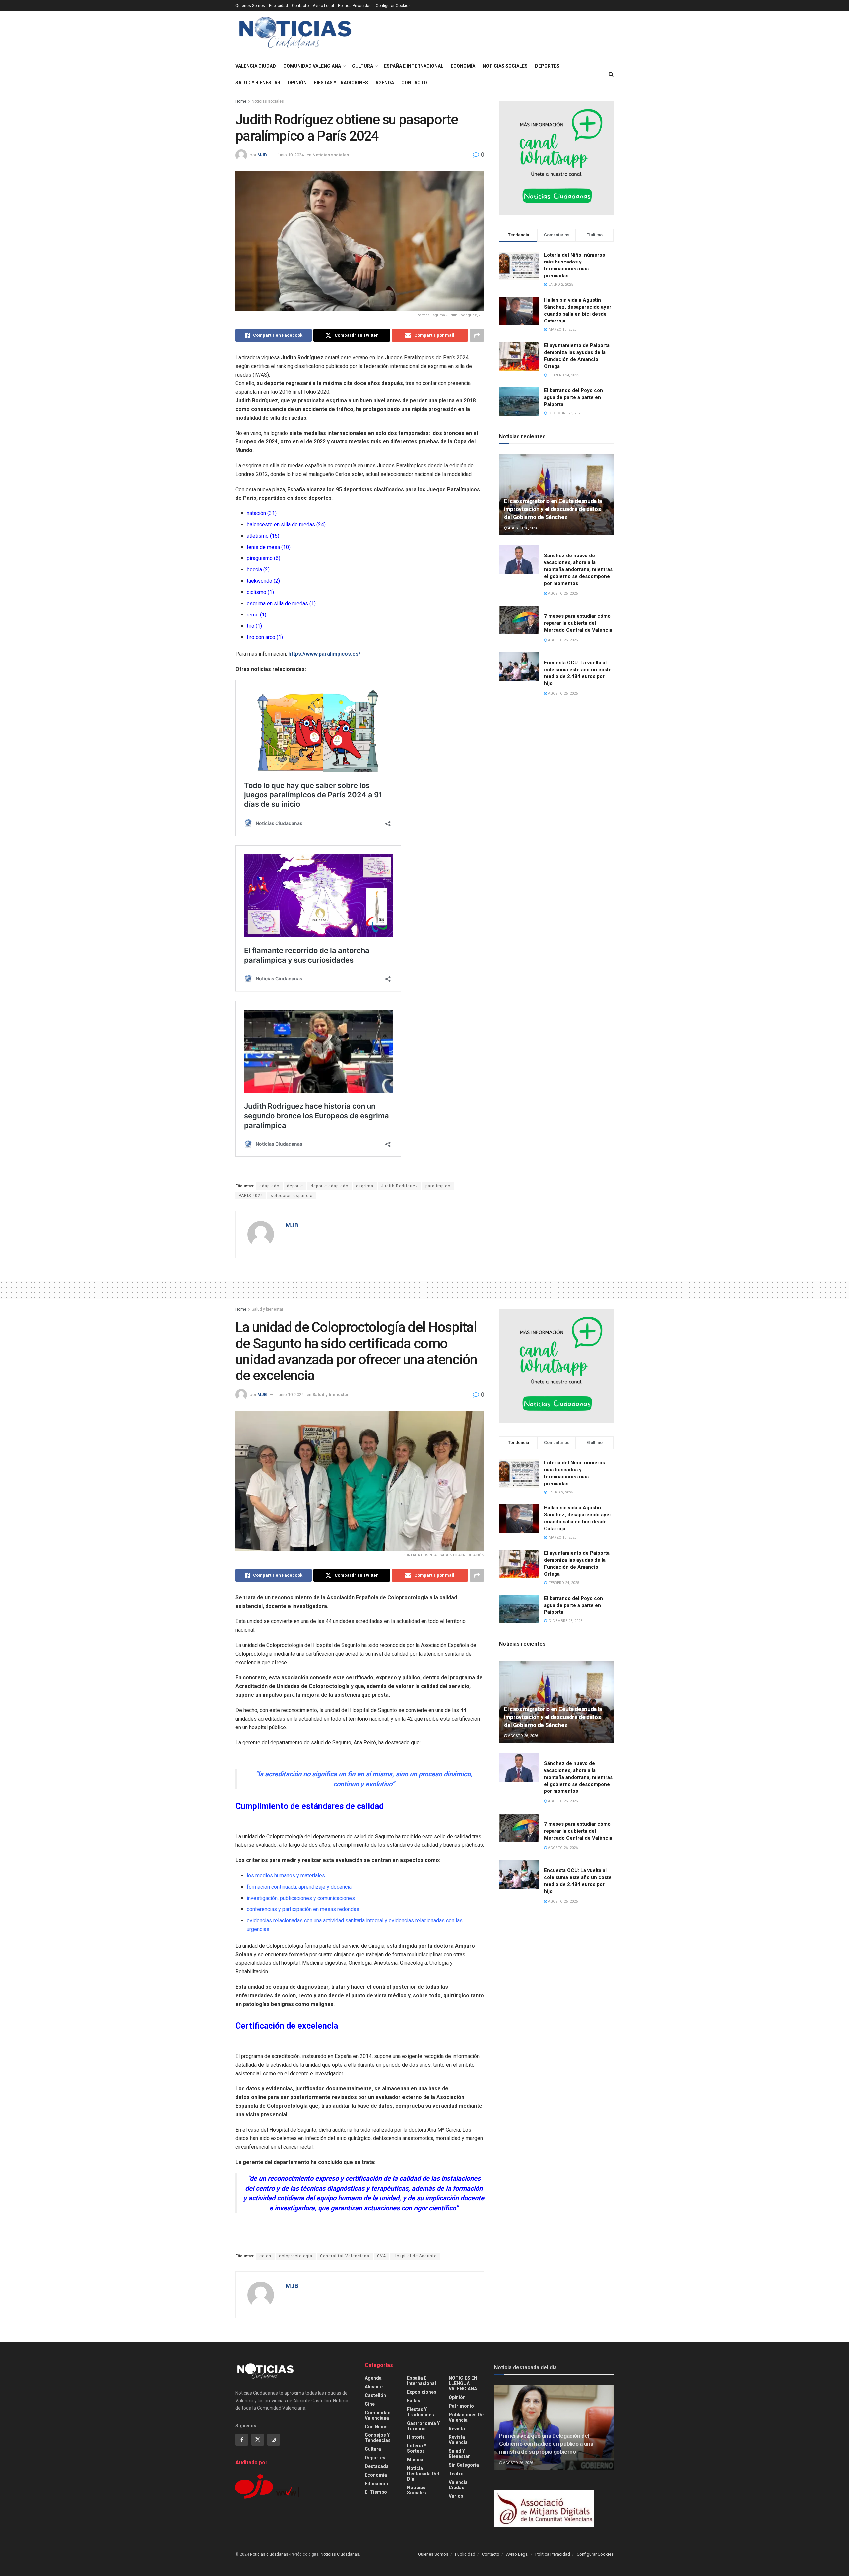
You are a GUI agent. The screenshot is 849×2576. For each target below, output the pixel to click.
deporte (295, 1186)
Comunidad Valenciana (312, 66)
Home (241, 101)
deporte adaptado (329, 1186)
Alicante (374, 2387)
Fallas (414, 2401)
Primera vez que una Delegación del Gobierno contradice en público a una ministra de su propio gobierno (546, 2444)
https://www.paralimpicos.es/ (324, 654)
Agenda (385, 83)
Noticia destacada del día (423, 2474)
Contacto (300, 6)
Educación (376, 2484)
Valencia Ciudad (256, 66)
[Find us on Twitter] (258, 2440)
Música (415, 2460)
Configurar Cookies (393, 6)
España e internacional (414, 66)
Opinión (297, 83)
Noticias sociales (505, 66)
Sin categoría (464, 2465)
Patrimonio (461, 2406)
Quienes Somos (250, 6)
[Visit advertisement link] (556, 158)
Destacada (377, 2466)
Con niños (376, 2427)
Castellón (375, 2395)
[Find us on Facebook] (242, 2440)
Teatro (456, 2474)
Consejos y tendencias (378, 2438)
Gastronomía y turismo (423, 2426)
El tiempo (376, 2492)
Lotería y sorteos (417, 2448)
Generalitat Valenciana (345, 2256)
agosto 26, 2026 (522, 528)
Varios (456, 2496)
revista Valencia (458, 2440)
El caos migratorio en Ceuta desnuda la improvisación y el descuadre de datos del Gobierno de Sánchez (553, 509)
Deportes (547, 66)
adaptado (269, 1186)
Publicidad (278, 6)
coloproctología (296, 2256)
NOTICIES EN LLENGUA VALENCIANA (463, 2383)
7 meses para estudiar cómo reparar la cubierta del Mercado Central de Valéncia (578, 1831)
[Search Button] (611, 74)
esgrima (365, 1186)
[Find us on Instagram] (274, 2440)
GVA (382, 2256)
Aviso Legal (323, 6)
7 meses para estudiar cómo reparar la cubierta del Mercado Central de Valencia (578, 623)
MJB (262, 155)
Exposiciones (422, 2392)
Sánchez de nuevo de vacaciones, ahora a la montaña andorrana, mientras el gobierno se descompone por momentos (578, 569)
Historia (416, 2437)
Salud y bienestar (258, 83)
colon (265, 2256)
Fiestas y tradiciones (341, 83)
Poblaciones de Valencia (466, 2417)
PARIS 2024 (251, 1196)
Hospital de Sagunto (415, 2256)
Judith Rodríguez (399, 1186)
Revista (457, 2429)
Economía (463, 66)
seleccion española (292, 1196)
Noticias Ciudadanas (340, 2554)
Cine (370, 2404)
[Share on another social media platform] (477, 335)
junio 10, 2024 (291, 155)
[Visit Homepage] (295, 35)
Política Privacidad (355, 6)
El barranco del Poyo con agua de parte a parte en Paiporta (573, 397)
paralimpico (438, 1186)
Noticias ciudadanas (269, 2554)
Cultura (362, 66)
